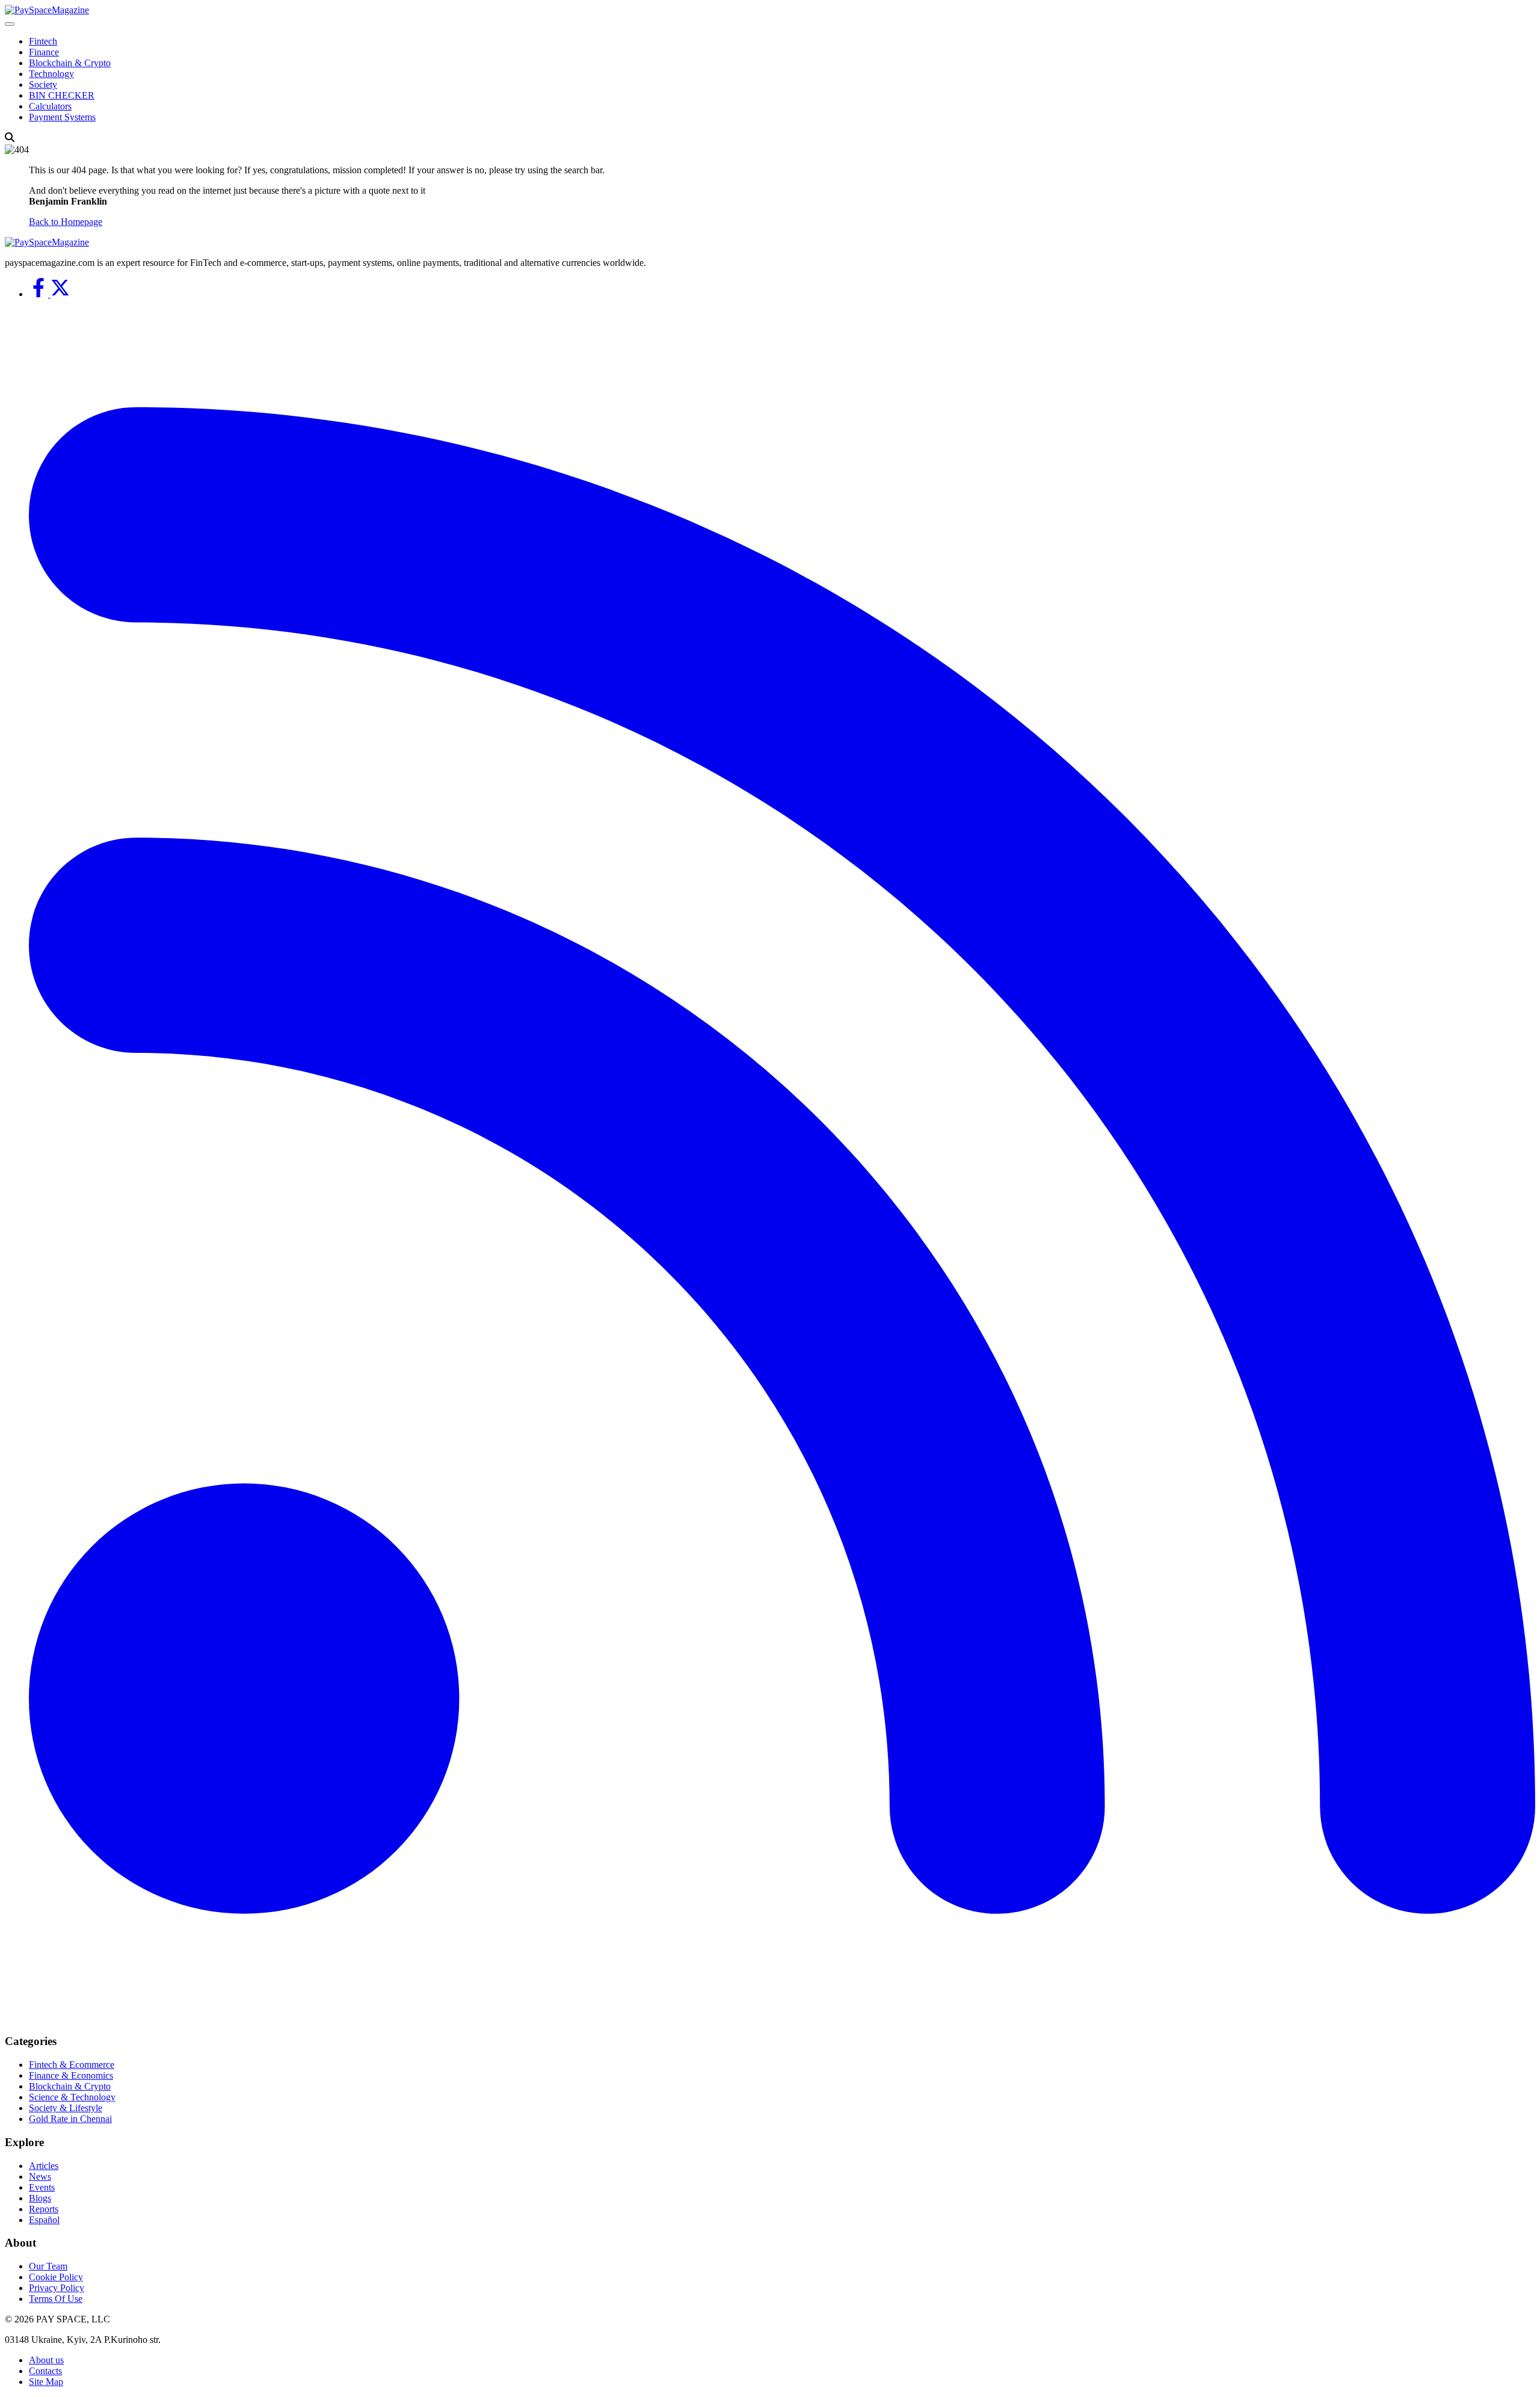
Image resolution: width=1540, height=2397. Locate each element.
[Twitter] (60, 294)
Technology (51, 74)
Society (43, 85)
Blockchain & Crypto (70, 63)
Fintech (43, 41)
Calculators (50, 106)
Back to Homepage (66, 222)
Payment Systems (62, 117)
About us (46, 2360)
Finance (44, 52)
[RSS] (782, 2018)
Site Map (46, 2382)
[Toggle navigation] (10, 24)
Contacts (45, 2371)
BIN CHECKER (62, 95)
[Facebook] (40, 294)
